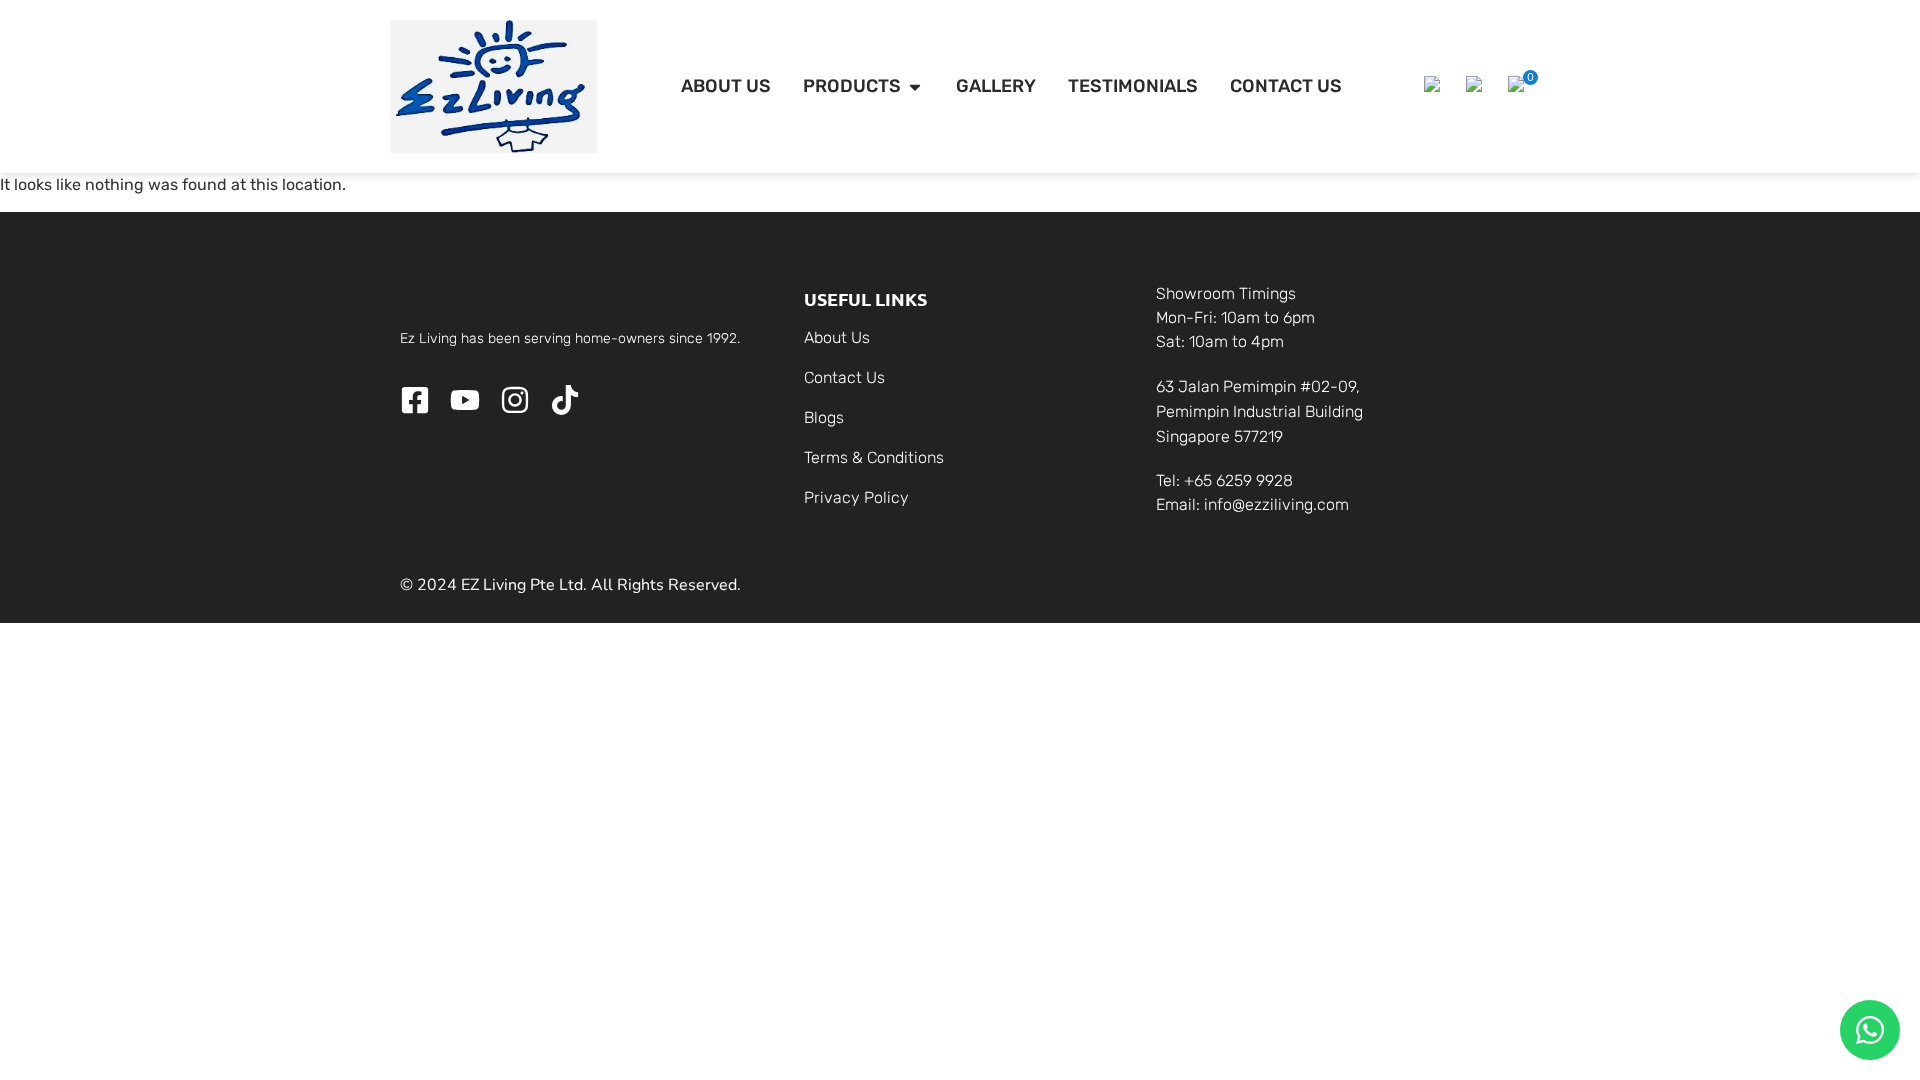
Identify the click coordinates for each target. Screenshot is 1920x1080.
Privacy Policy (856, 497)
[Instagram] (515, 400)
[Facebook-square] (415, 400)
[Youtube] (465, 400)
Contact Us (844, 377)
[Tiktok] (565, 400)
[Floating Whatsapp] (1870, 1030)
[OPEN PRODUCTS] (915, 86)
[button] (1435, 87)
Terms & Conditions (874, 457)
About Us (837, 337)
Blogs (824, 417)
